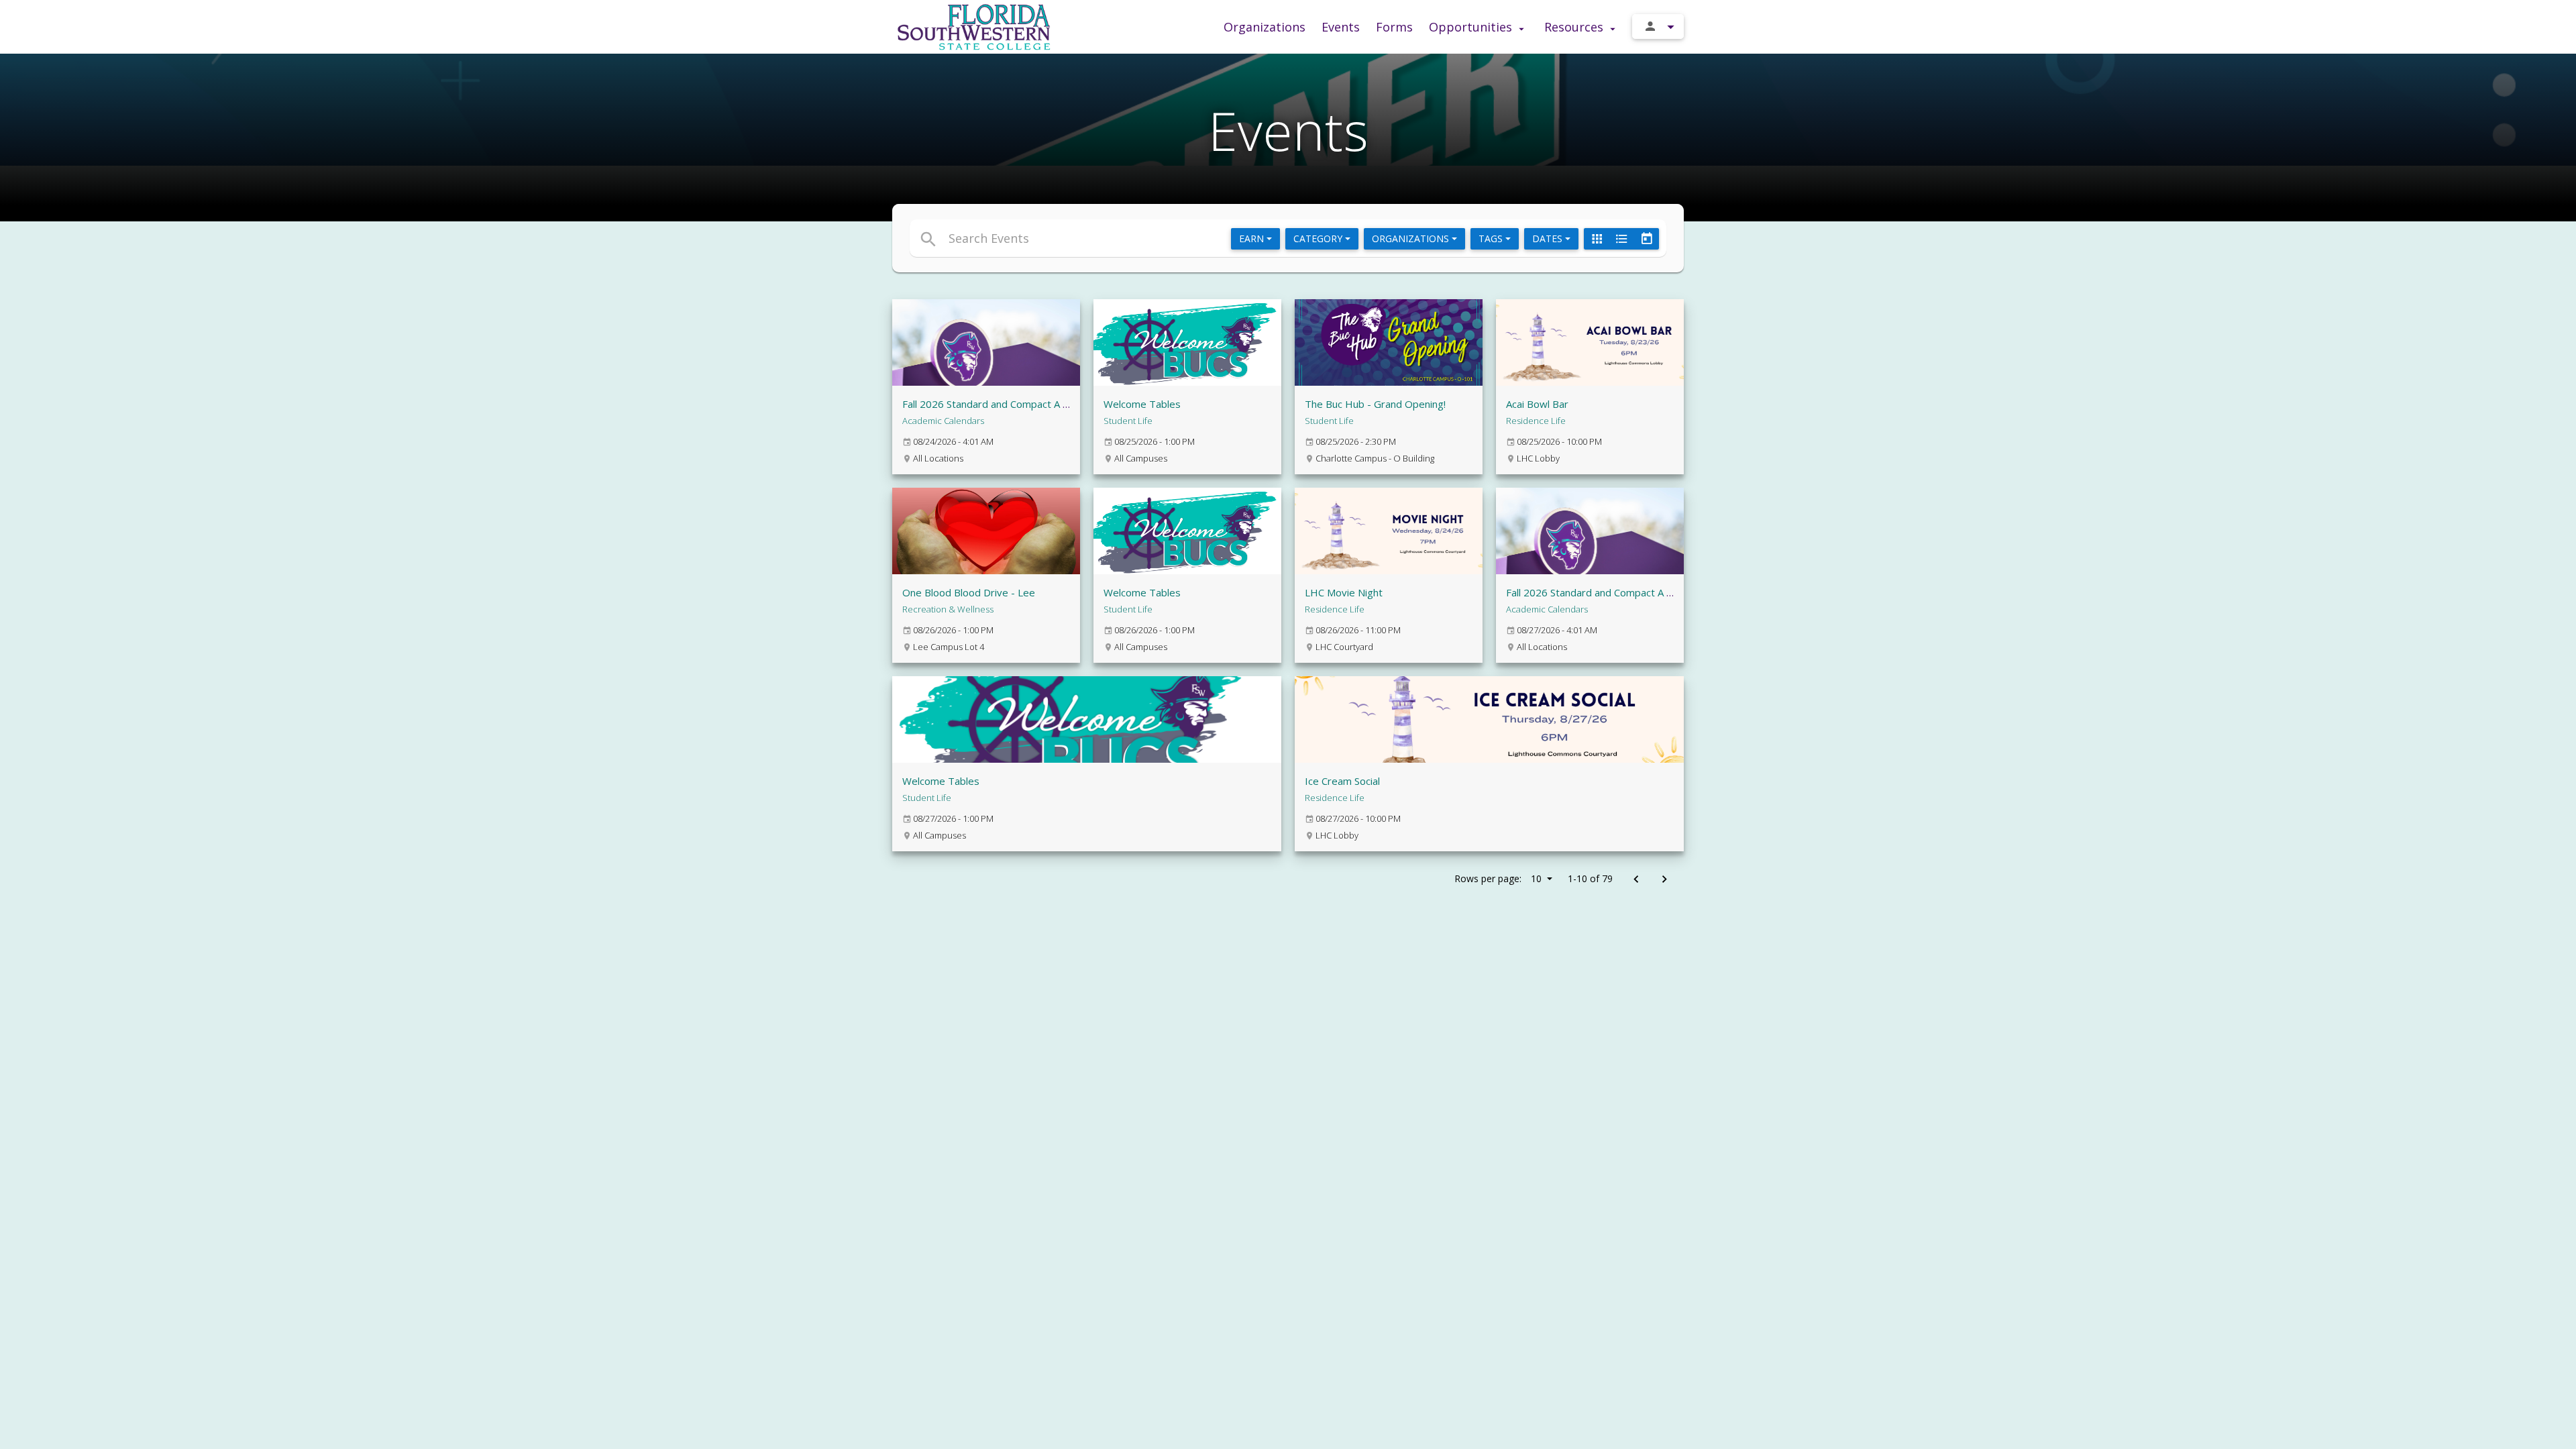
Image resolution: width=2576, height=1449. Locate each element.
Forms (1394, 27)
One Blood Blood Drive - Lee (969, 592)
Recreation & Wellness (948, 609)
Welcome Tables (1142, 404)
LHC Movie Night (1344, 592)
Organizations (1265, 27)
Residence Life (1536, 421)
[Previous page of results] (1636, 880)
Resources (1575, 27)
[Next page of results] (1664, 880)
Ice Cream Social (1342, 781)
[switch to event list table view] (1621, 239)
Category (1319, 238)
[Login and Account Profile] (1658, 26)
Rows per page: (1498, 878)
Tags (1492, 238)
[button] (1166, 238)
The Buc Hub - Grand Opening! (1375, 404)
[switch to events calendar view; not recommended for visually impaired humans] (1646, 239)
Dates (1549, 238)
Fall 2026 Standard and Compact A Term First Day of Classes (1042, 404)
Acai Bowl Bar (1537, 404)
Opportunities (1472, 27)
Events (1341, 27)
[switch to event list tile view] (1597, 239)
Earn (1253, 238)
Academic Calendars (943, 421)
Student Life (1128, 421)
